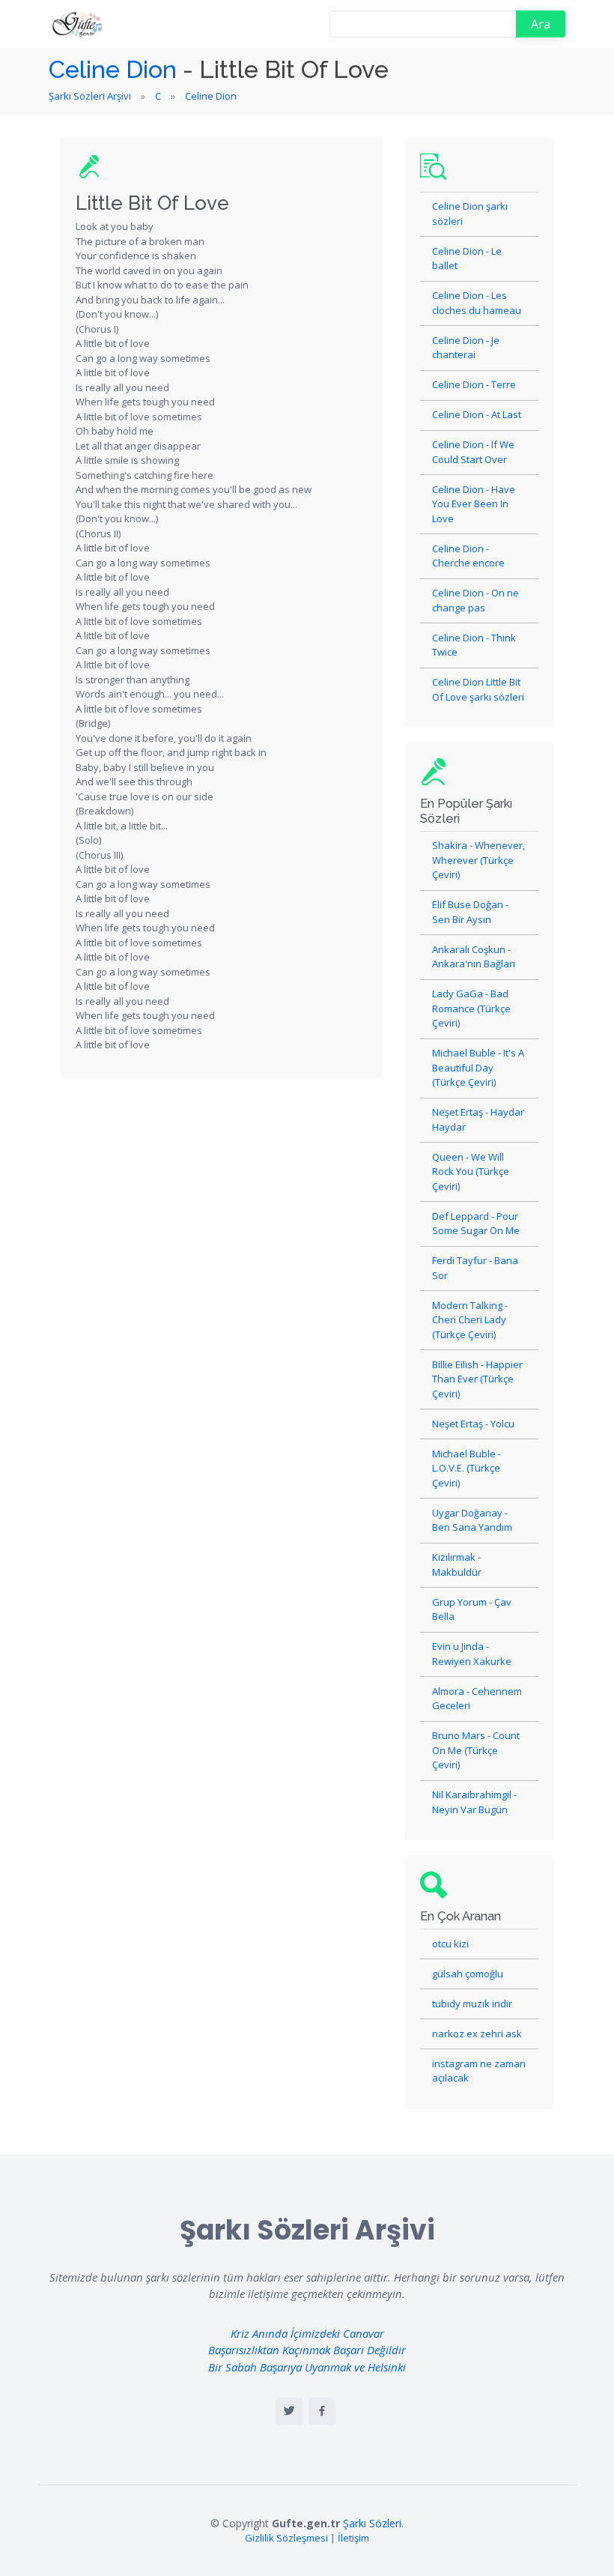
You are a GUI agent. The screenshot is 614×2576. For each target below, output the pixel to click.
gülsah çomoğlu (468, 1974)
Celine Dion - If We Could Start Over (473, 452)
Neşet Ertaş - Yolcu (473, 1424)
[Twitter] (289, 2411)
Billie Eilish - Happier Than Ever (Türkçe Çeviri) (477, 1379)
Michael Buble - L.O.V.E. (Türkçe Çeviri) (466, 1468)
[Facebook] (322, 2411)
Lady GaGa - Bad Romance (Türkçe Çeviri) (471, 1008)
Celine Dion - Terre (474, 384)
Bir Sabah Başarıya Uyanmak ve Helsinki (307, 2367)
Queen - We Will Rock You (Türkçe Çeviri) (471, 1171)
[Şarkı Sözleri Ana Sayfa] (79, 24)
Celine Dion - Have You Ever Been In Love (474, 504)
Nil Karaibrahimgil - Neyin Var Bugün (474, 1802)
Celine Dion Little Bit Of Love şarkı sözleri (478, 689)
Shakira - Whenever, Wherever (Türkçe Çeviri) (478, 860)
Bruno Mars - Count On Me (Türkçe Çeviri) (476, 1750)
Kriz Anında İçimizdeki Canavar (307, 2333)
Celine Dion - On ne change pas (475, 600)
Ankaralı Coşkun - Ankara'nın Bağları (474, 957)
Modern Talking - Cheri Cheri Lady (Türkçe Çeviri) (470, 1320)
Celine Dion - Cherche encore (468, 556)
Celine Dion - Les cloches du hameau (477, 303)
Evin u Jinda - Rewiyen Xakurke (472, 1654)
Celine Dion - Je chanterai (466, 348)
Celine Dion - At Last (477, 414)
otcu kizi (450, 1944)
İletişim (353, 2538)
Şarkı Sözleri (372, 2523)
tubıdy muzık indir (472, 2004)
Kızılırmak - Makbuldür (457, 1564)
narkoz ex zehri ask (477, 2034)
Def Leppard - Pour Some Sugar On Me (476, 1224)
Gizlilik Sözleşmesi (286, 2538)
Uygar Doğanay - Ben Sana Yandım (472, 1520)
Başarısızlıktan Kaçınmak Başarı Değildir (307, 2350)
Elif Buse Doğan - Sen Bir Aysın (470, 912)
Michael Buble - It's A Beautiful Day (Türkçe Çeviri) (478, 1067)
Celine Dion (113, 69)
